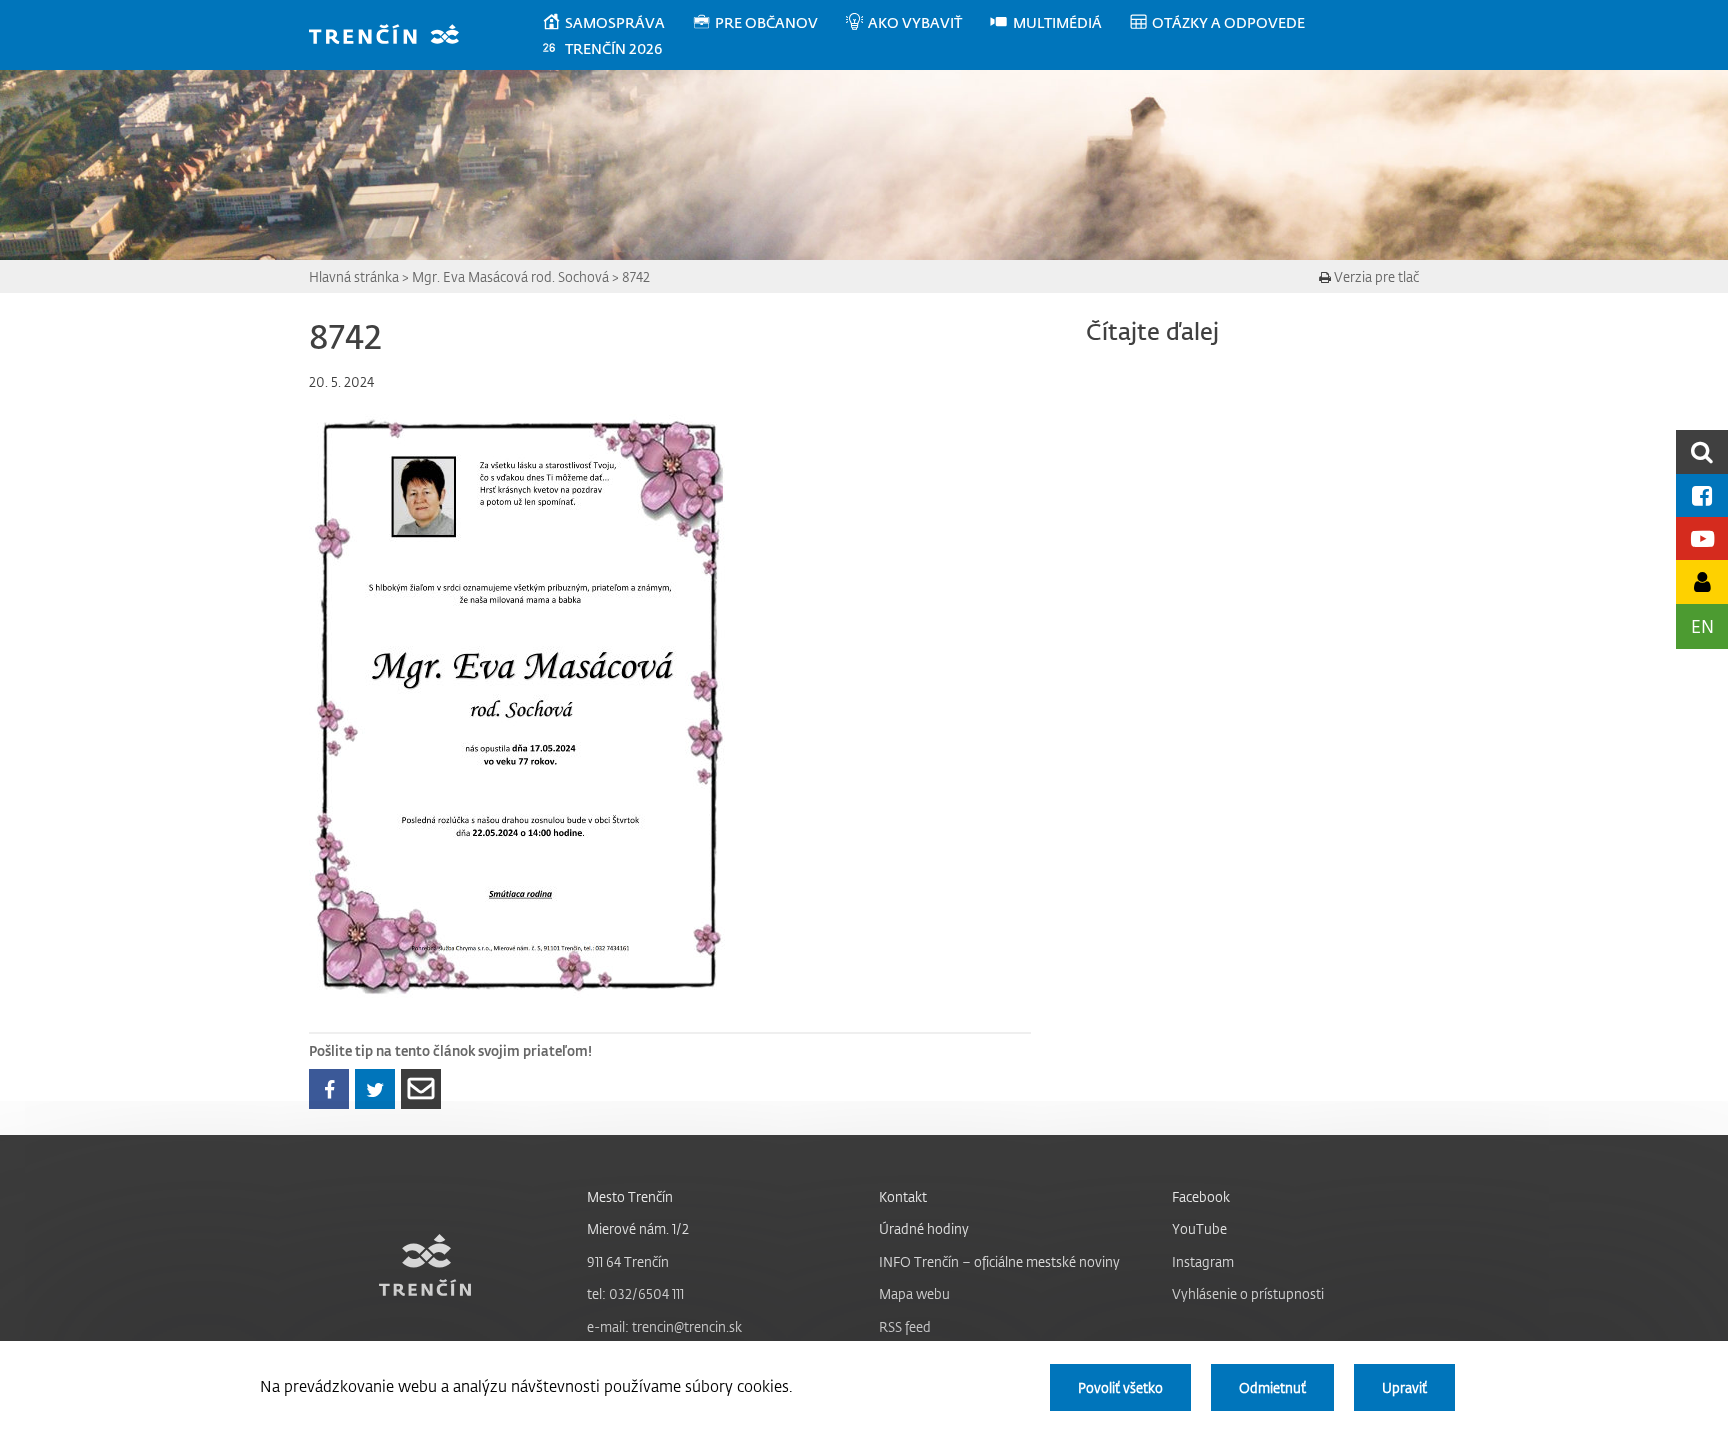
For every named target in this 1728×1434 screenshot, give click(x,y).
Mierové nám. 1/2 (638, 1228)
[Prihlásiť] (1702, 581)
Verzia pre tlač (1375, 276)
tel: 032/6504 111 (635, 1293)
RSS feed (905, 1326)
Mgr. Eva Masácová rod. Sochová (510, 276)
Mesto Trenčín (630, 1196)
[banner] (393, 36)
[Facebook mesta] (1702, 495)
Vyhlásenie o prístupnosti (1248, 1293)
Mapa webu (914, 1293)
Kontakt (903, 1196)
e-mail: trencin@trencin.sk (664, 1326)
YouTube (1199, 1228)
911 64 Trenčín (628, 1261)
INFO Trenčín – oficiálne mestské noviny (999, 1261)
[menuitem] (616, 23)
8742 (636, 276)
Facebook (1201, 1196)
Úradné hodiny (924, 1228)
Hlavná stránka (354, 276)
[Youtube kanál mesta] (1702, 538)
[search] (1702, 451)
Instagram (1203, 1261)
